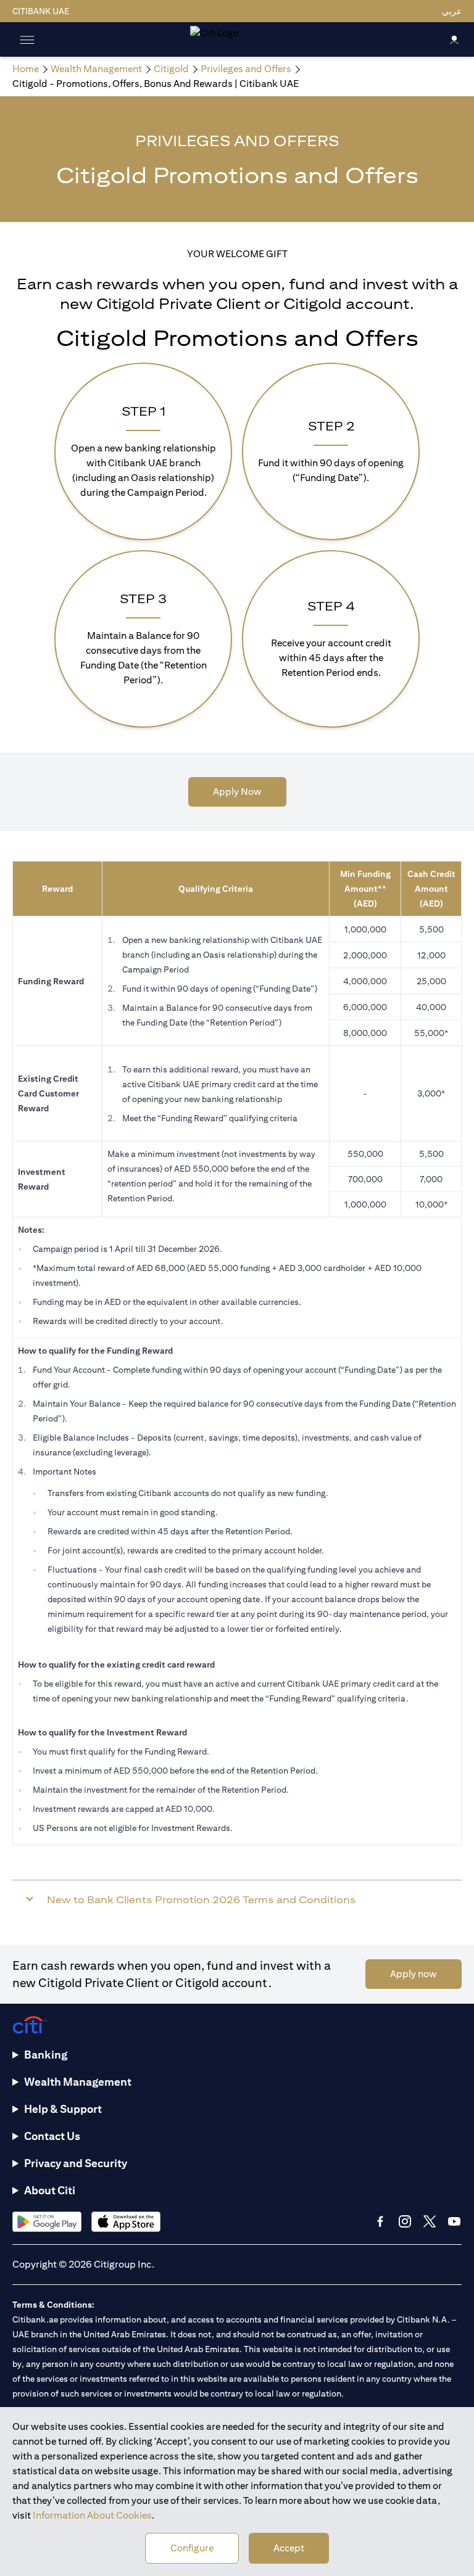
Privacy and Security (76, 2163)
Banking (46, 2055)
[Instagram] (405, 2221)
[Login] (454, 39)
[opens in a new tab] (47, 2222)
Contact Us (52, 2136)
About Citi (50, 2190)
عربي (452, 11)
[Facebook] (380, 2221)
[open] (27, 39)
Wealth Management (78, 2082)
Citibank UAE (41, 11)
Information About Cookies (92, 2515)
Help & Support (63, 2109)
